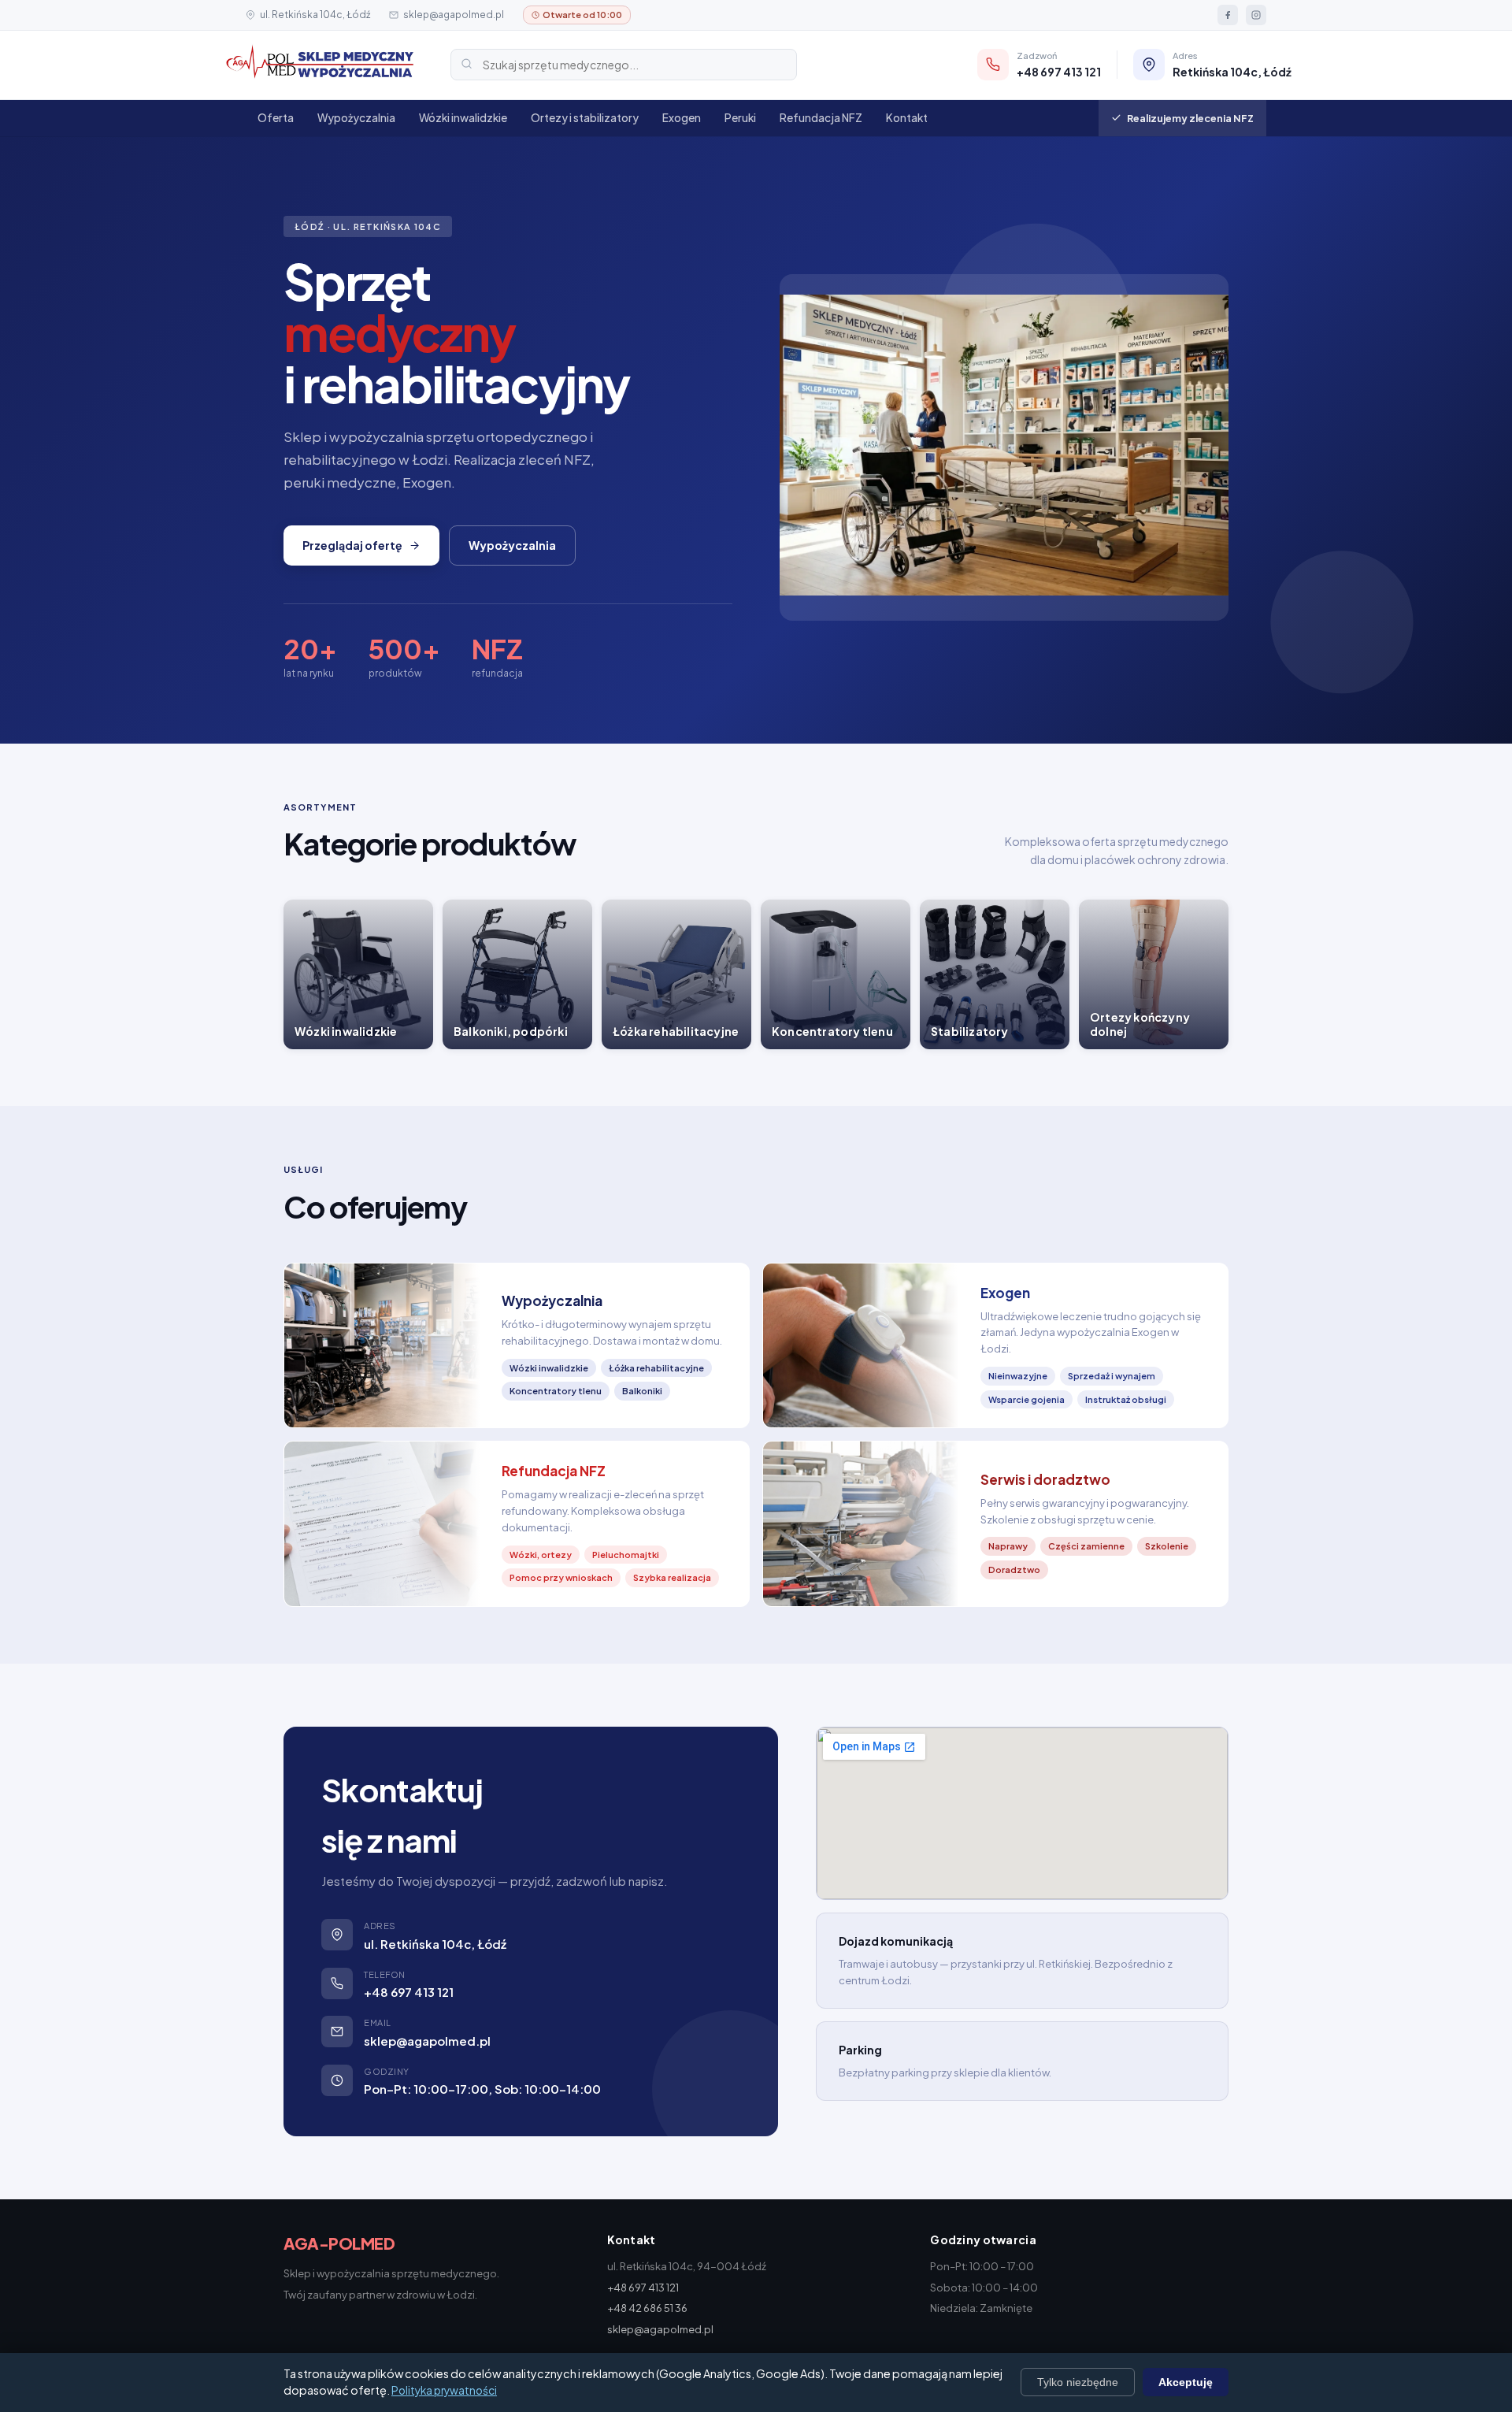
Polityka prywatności (444, 2390)
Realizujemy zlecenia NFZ (1190, 118)
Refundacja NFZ (821, 118)
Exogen (682, 118)
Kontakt (907, 118)
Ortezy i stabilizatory (585, 118)
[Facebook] (1228, 15)
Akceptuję (1186, 2382)
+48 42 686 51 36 (647, 2308)
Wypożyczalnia (356, 118)
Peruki (740, 118)
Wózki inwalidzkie (463, 118)
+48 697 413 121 (409, 1992)
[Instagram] (1256, 15)
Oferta (276, 118)
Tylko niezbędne (1078, 2382)
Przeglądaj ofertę (352, 545)
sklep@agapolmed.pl (454, 15)
